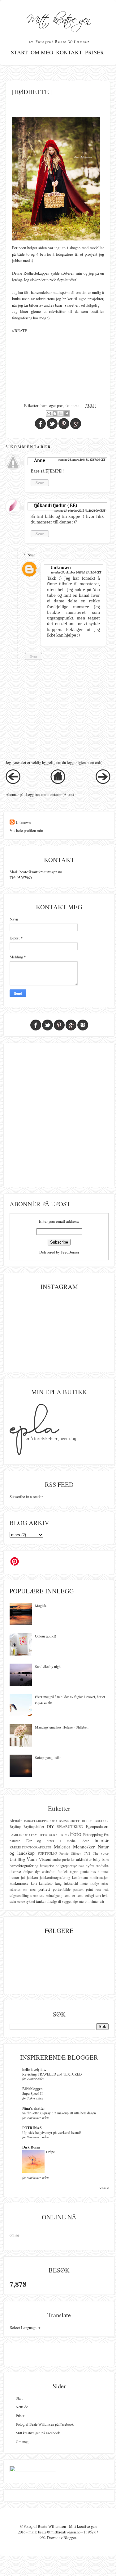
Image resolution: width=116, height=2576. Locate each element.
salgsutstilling (19, 1895)
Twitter (47, 1025)
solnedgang (54, 1895)
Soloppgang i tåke (48, 1757)
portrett (44, 1889)
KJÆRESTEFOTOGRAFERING (30, 1847)
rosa (98, 1889)
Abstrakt (16, 1821)
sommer (69, 1895)
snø (42, 1895)
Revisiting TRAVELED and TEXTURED (52, 2074)
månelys (15, 1889)
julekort (32, 1877)
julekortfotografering (55, 1877)
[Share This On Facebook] (40, 424)
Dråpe (50, 2152)
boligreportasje (66, 1866)
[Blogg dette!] (55, 413)
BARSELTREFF (69, 1821)
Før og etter (40, 1841)
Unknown (61, 568)
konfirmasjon (99, 1877)
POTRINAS (32, 2128)
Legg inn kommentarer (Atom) (50, 794)
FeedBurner (70, 1252)
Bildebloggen (32, 2089)
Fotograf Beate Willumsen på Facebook (45, 2424)
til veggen (65, 1901)
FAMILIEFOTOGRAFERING (50, 1835)
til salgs (52, 1901)
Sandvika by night (48, 1666)
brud (81, 1866)
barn (44, 405)
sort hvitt (102, 1895)
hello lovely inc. (34, 2069)
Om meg (42, 52)
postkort (78, 1889)
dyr (37, 1871)
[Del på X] (61, 413)
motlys (95, 1883)
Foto (76, 1834)
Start (19, 52)
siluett (34, 1896)
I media (68, 1841)
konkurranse (19, 1883)
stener (21, 1902)
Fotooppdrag (93, 1834)
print (89, 1889)
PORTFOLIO (47, 1853)
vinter (95, 1901)
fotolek (63, 1872)
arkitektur (84, 1859)
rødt (106, 1889)
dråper (28, 1872)
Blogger (70, 2537)
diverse (15, 1871)
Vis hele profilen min (26, 830)
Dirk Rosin (31, 2147)
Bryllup (15, 1827)
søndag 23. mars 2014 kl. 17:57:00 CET (82, 460)
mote (84, 1883)
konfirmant (80, 1877)
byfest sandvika (97, 1866)
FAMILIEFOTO (20, 1835)
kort (34, 1883)
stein (13, 1901)
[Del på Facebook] (67, 413)
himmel (103, 1872)
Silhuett (76, 1853)
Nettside (22, 2407)
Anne (40, 460)
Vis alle (104, 2188)
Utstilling (17, 1859)
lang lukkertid (66, 1883)
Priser (95, 52)
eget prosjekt (59, 405)
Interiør (101, 1840)
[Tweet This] (52, 424)
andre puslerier (64, 1859)
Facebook (36, 1025)
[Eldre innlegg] (103, 783)
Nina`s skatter (34, 2108)
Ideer (85, 1841)
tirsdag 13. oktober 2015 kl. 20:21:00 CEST (80, 511)
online (15, 2235)
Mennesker (84, 1847)
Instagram (83, 1025)
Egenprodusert (97, 1826)
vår (102, 1901)
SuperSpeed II (32, 2093)
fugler (74, 1872)
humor (14, 1877)
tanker (41, 1901)
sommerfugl (85, 1895)
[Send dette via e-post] (49, 413)
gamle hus (88, 1872)
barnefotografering (24, 1866)
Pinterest (59, 1025)
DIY (50, 1826)
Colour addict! (45, 1636)
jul (23, 1877)
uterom (84, 1901)
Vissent (45, 1859)
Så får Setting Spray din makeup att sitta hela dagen (59, 2113)
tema (75, 405)
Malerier (62, 1847)
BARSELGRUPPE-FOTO (40, 1821)
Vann (32, 1859)
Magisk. (41, 1605)
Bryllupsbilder (34, 1827)
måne (105, 1884)
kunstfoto (46, 1883)
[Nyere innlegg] (13, 783)
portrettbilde (62, 1889)
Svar (40, 483)
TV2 (87, 1853)
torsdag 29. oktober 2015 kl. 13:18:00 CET (76, 573)
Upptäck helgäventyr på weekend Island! (52, 2133)
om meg (29, 1889)
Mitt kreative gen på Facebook (38, 2433)
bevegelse (47, 1866)
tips (76, 1901)
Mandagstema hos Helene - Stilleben (62, 1727)
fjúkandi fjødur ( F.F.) (56, 505)
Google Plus (71, 1025)
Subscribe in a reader (26, 1496)
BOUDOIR (102, 1821)
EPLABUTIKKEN (70, 1827)
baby (97, 1859)
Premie (64, 1853)
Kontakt (69, 52)
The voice (101, 1853)
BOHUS (87, 1821)
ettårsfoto (49, 1872)
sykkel (30, 1901)
